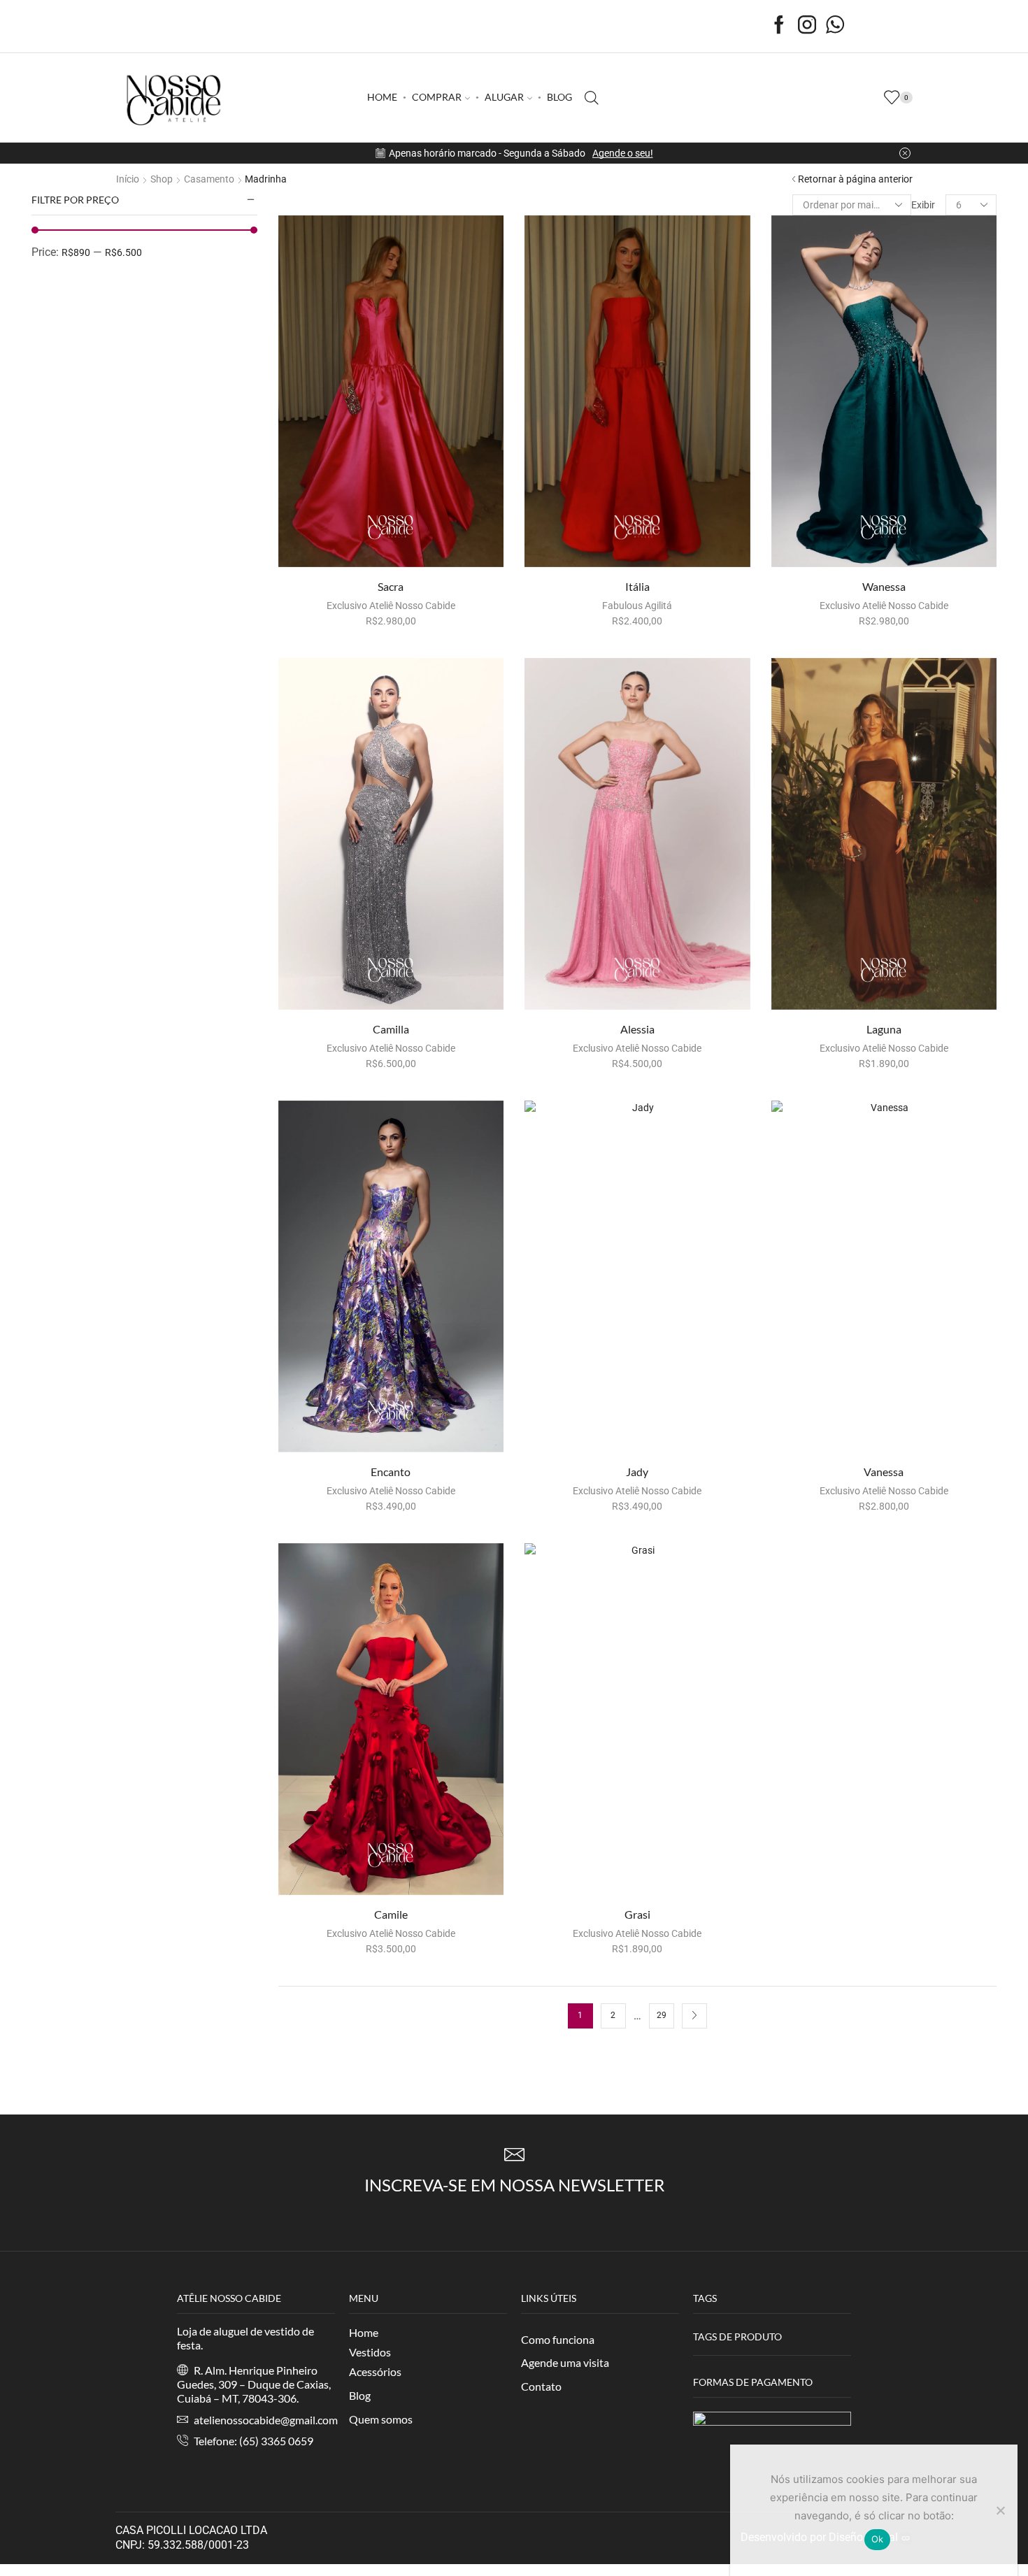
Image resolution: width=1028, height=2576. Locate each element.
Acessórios (375, 2371)
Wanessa (884, 586)
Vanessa (884, 1472)
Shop (162, 179)
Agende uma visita (565, 2362)
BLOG (559, 97)
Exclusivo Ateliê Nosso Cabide (391, 606)
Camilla (391, 1029)
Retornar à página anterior (855, 179)
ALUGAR (504, 97)
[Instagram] (807, 26)
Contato (541, 2386)
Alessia (637, 1029)
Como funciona (558, 2339)
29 (662, 2015)
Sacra (391, 586)
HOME (382, 97)
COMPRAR (437, 97)
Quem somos (381, 2419)
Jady (637, 1472)
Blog (360, 2395)
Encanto (391, 1472)
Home (364, 2332)
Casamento (209, 179)
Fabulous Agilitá (637, 606)
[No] (1000, 2510)
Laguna (884, 1029)
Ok (878, 2539)
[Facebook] (779, 26)
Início (128, 179)
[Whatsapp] (835, 26)
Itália (637, 586)
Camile (391, 1914)
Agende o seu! (623, 153)
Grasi (637, 1914)
